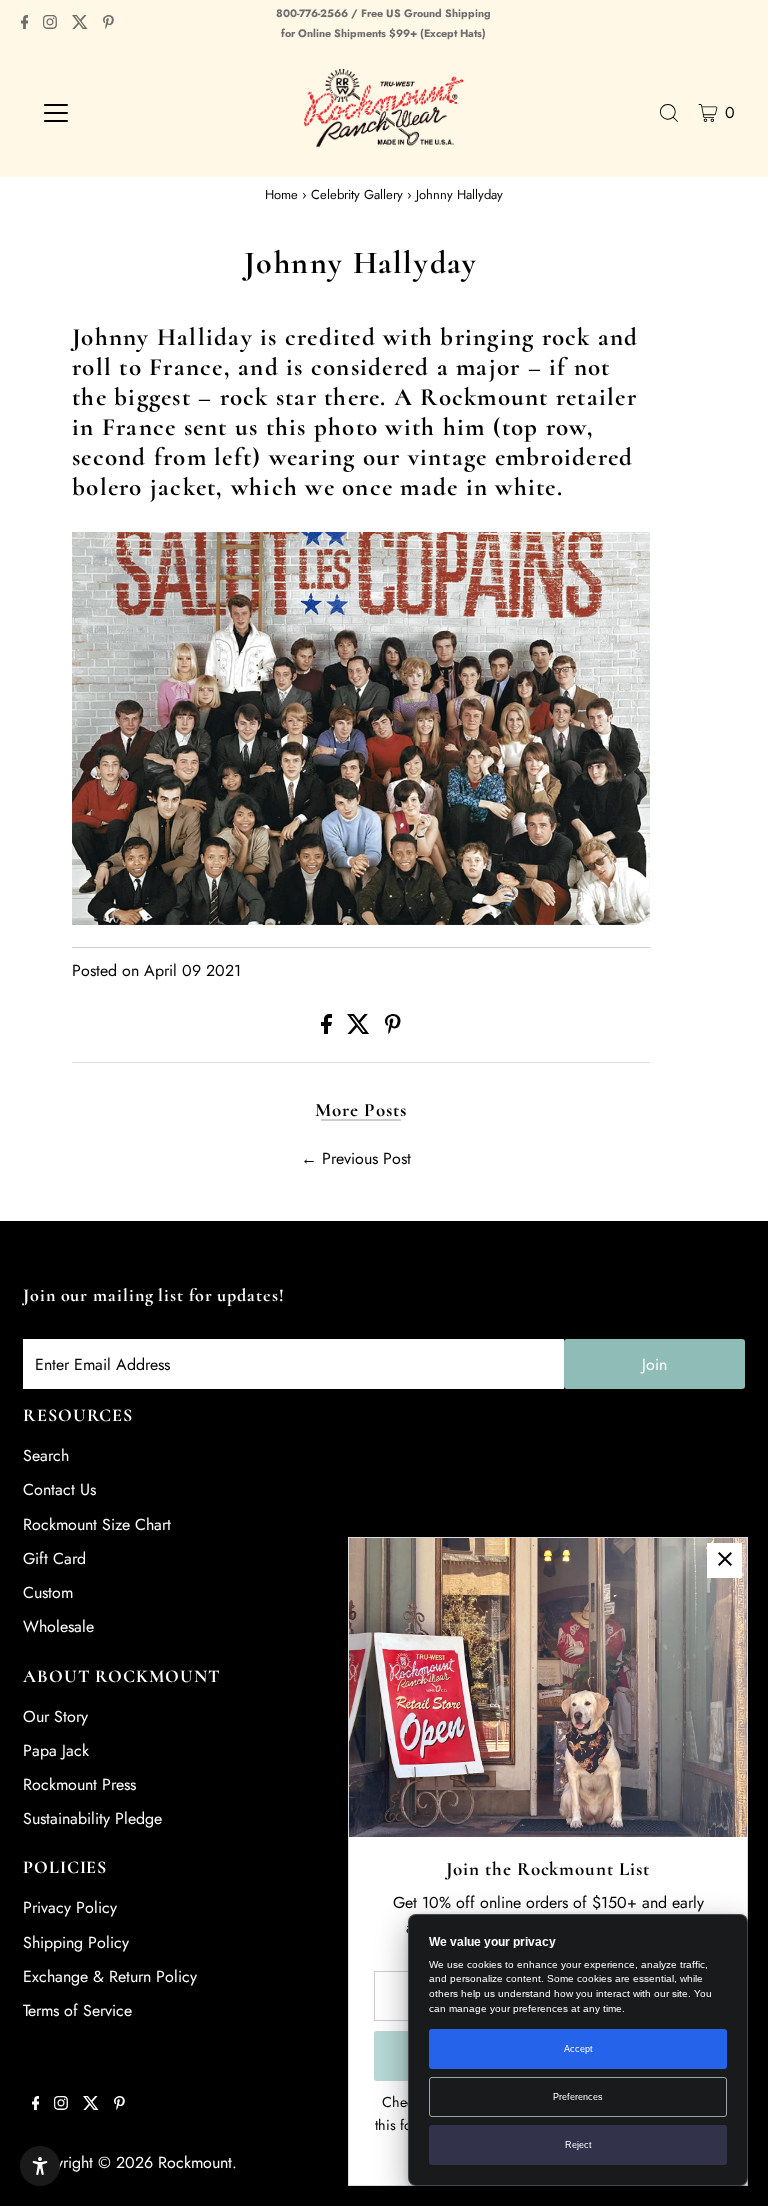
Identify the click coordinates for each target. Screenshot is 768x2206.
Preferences (578, 2097)
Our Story (55, 1716)
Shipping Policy (76, 1942)
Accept (578, 2049)
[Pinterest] (108, 24)
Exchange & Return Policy (110, 1976)
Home (281, 194)
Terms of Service (77, 2010)
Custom (48, 1592)
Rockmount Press (79, 1784)
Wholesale (58, 1626)
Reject (578, 2145)
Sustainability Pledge (92, 1818)
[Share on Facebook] (329, 1028)
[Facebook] (25, 24)
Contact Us (59, 1489)
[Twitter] (80, 24)
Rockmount (195, 2162)
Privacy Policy (70, 1907)
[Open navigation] (114, 113)
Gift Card (54, 1558)
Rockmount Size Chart (97, 1524)
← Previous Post (356, 1158)
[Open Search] (669, 113)
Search (46, 1455)
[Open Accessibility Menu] (40, 2166)
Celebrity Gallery (357, 194)
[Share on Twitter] (361, 1028)
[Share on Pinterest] (393, 1028)
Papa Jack (56, 1750)
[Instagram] (50, 24)
